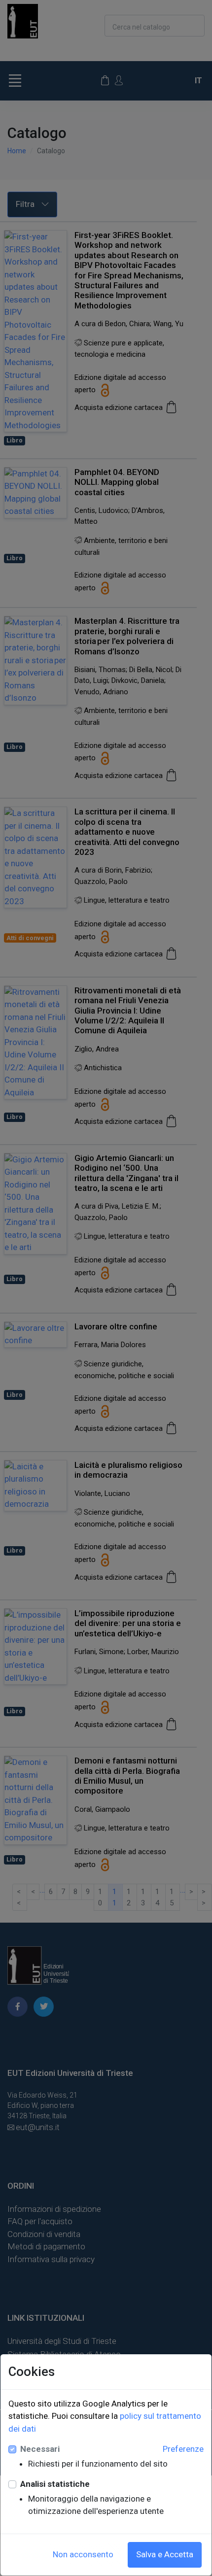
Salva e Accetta (165, 2554)
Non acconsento (83, 2554)
